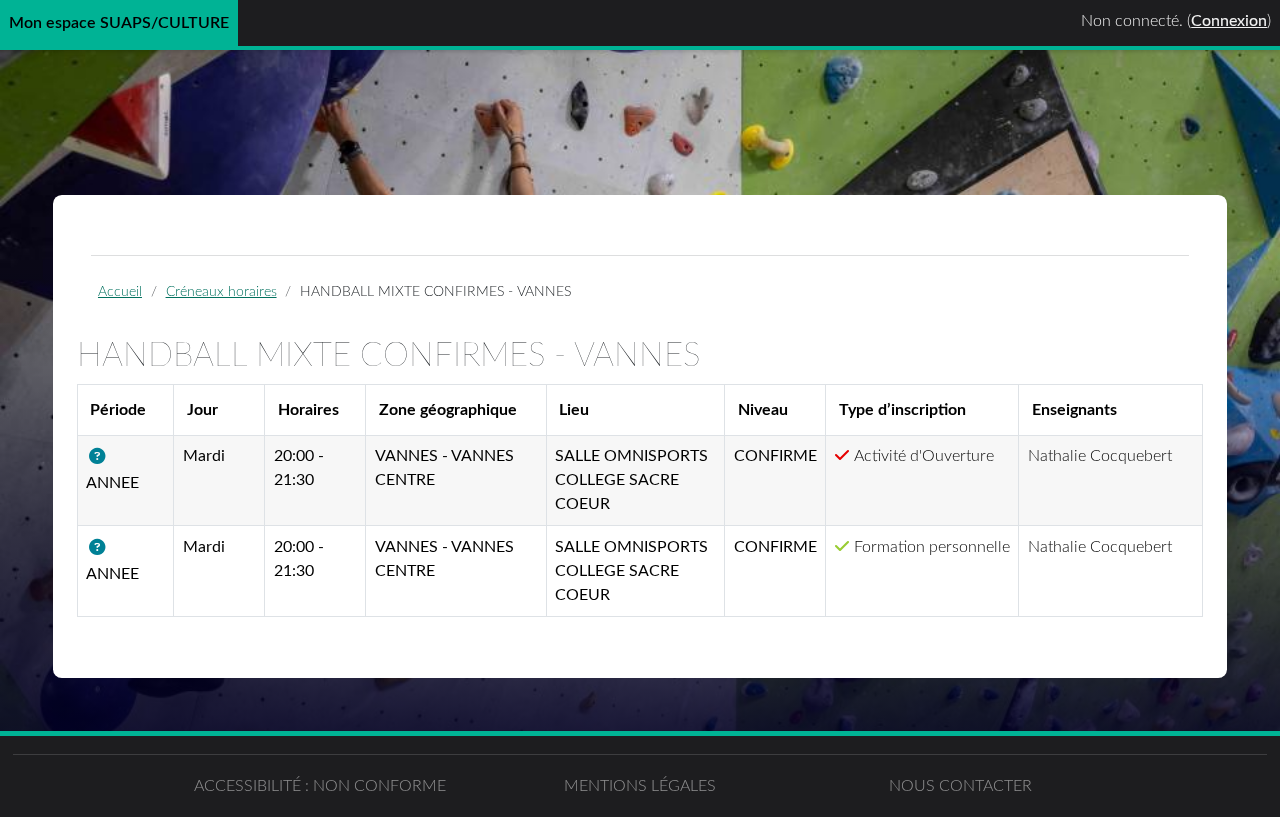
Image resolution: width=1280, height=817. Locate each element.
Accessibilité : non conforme (320, 786)
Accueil (120, 291)
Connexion (1229, 21)
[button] (101, 457)
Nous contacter (960, 786)
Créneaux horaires (221, 291)
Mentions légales (640, 786)
